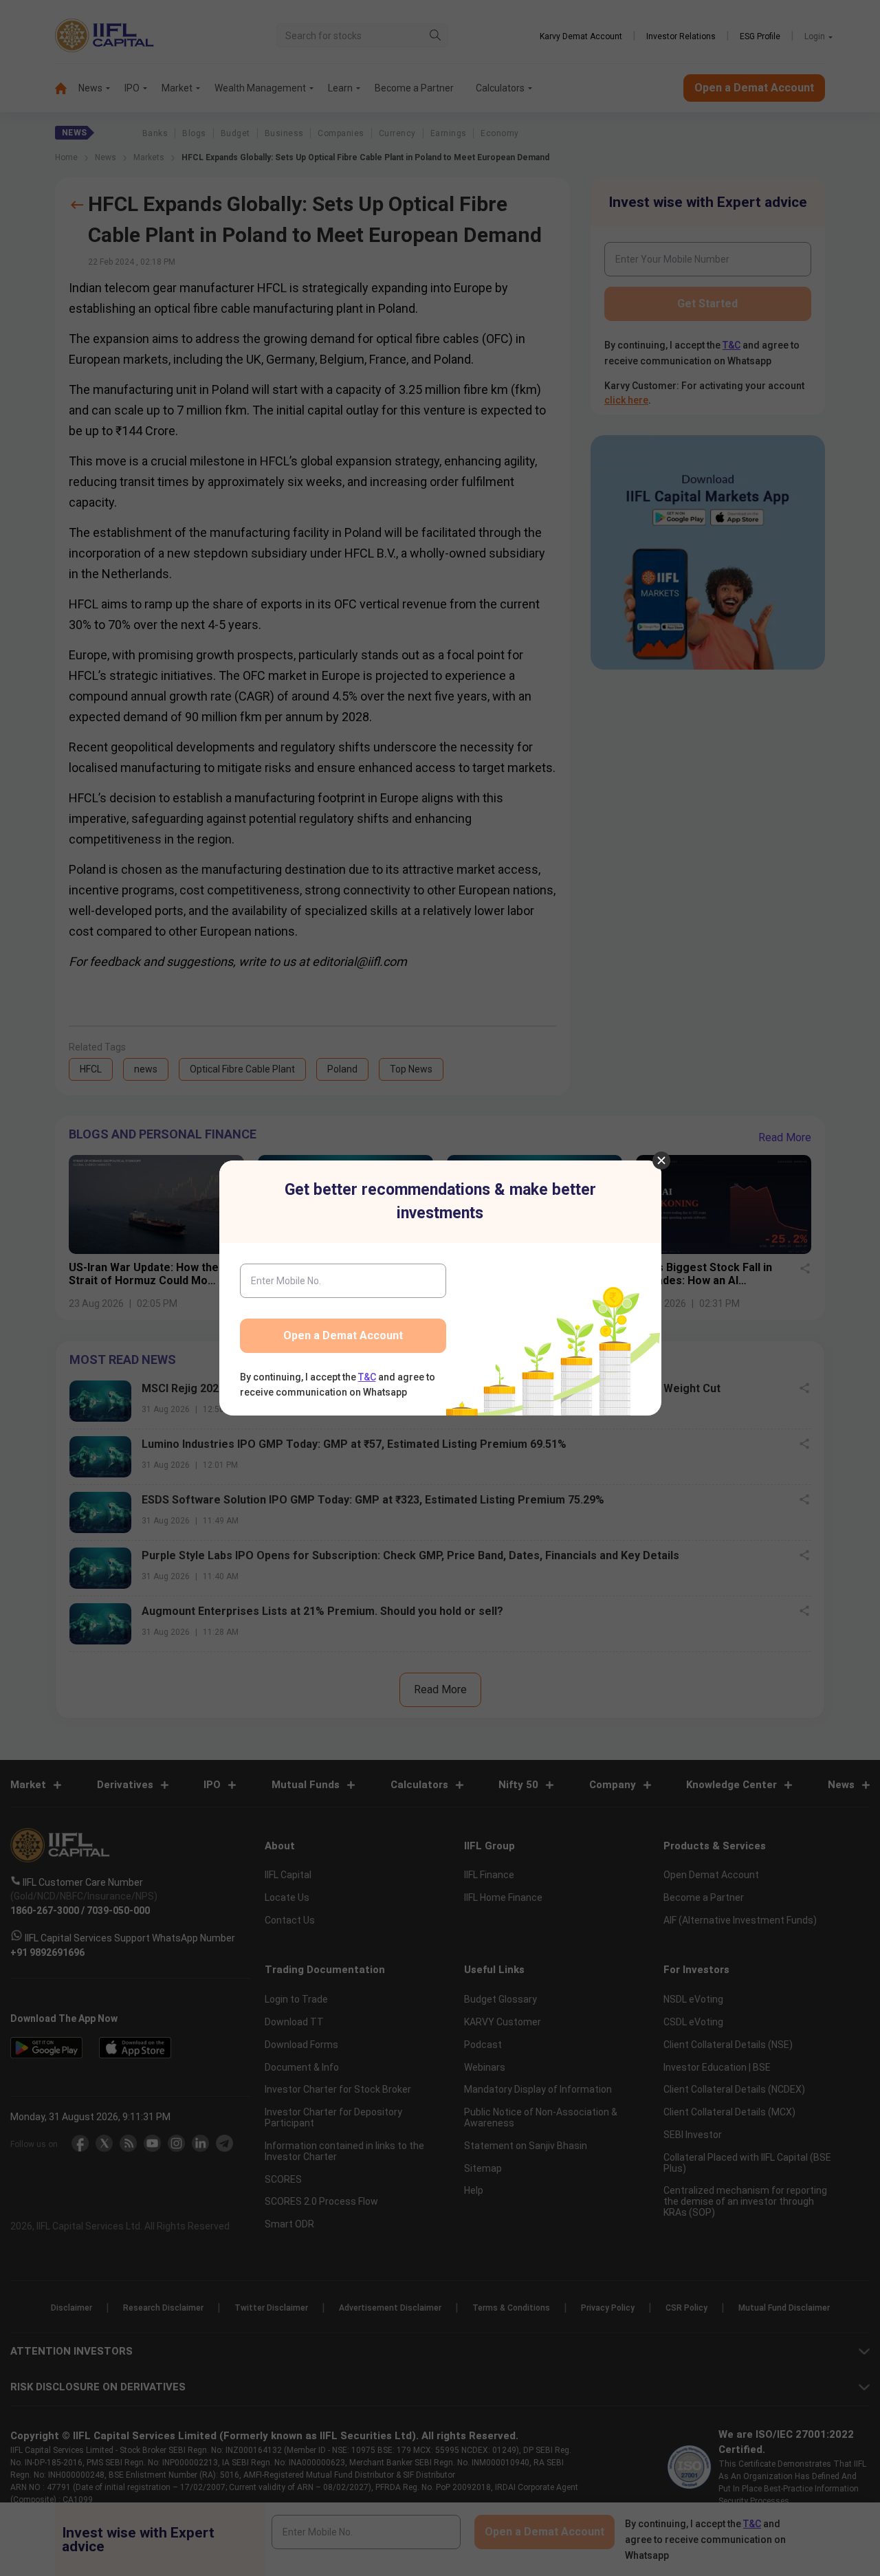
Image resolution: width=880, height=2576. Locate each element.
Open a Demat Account (343, 1335)
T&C (367, 1377)
